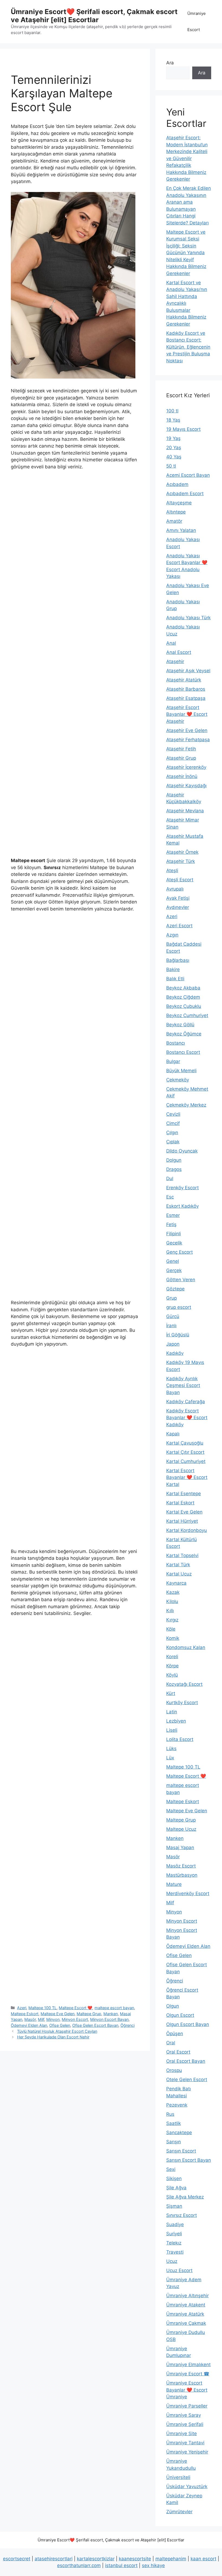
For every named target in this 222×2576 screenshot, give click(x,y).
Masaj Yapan (180, 1847)
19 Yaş (173, 438)
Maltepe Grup (89, 2014)
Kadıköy (175, 1353)
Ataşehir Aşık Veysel (188, 671)
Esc (170, 1197)
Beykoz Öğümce (184, 1034)
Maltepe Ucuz (181, 1829)
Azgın (172, 935)
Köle (171, 1629)
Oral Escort (178, 2052)
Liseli (172, 1730)
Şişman (174, 2206)
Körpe (172, 1666)
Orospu (174, 2070)
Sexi (171, 2169)
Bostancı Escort (183, 1052)
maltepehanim (171, 2559)
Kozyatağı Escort (184, 1684)
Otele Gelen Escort (187, 2080)
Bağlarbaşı (178, 960)
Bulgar (173, 1061)
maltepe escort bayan (114, 2008)
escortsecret (17, 2559)
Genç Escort (179, 1252)
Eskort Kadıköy (182, 1206)
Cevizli (173, 1114)
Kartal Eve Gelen (184, 1512)
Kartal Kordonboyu (187, 1530)
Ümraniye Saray (184, 2415)
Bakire (173, 969)
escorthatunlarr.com (79, 2565)
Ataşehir (175, 661)
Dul (170, 1178)
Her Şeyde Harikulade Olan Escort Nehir (53, 2037)
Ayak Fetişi (178, 898)
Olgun (173, 2006)
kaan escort (203, 2559)
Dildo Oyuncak (182, 1151)
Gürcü (173, 1316)
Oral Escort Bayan (186, 2061)
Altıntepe (176, 512)
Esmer (173, 1215)
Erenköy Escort (182, 1188)
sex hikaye (153, 2565)
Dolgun (174, 1160)
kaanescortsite (135, 2559)
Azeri (22, 2008)
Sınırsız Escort (182, 2215)
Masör (30, 2019)
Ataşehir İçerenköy (186, 767)
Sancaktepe (179, 2133)
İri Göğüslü (178, 1335)
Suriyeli (174, 2234)
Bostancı (176, 1043)
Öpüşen (175, 2034)
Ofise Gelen (60, 2025)
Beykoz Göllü (180, 1025)
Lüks (171, 1749)
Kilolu (172, 1601)
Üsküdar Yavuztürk (187, 2486)
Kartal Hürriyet (182, 1521)
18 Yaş (173, 420)
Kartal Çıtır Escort (185, 1452)
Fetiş (171, 1224)
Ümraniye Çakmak (186, 2323)
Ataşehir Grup (181, 758)
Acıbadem (177, 484)
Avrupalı (175, 889)
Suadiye (175, 2224)
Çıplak (173, 1142)
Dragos (174, 1169)
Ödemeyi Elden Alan (29, 2025)
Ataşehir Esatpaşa (186, 698)
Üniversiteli (178, 2477)
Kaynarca (176, 1583)
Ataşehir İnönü (182, 776)
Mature (174, 1884)
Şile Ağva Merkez (185, 2197)
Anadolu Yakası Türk (188, 618)
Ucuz (172, 2261)
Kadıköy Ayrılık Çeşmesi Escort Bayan (183, 1385)
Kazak (173, 1592)
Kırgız (172, 1620)
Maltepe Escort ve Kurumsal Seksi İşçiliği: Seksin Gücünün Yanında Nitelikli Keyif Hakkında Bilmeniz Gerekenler (186, 253)
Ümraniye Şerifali (185, 2424)
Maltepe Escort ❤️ (76, 2008)
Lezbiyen (176, 1721)
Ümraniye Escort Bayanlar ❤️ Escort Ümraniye (187, 2390)
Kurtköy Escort (182, 1703)
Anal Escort (179, 652)
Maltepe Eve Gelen (58, 2014)
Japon (173, 1344)
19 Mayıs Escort (183, 429)
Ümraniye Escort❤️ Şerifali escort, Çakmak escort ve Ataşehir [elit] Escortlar (94, 16)
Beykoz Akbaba (183, 988)
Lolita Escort (180, 1739)
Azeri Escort (179, 926)
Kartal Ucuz (179, 1574)
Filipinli (174, 1234)
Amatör (174, 521)
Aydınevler (178, 907)
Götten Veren (181, 1280)
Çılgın (172, 1133)
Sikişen (174, 2178)
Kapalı (173, 1434)
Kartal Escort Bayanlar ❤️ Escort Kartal (187, 1477)
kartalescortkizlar (96, 2559)
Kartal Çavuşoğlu (185, 1443)
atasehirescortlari (54, 2559)
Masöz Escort (181, 1866)
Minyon (53, 2019)
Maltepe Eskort (25, 2014)
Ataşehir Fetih (181, 749)
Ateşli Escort (180, 880)
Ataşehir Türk (181, 861)
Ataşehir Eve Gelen (187, 730)
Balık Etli (175, 979)
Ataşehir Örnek (182, 852)
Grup (172, 1298)
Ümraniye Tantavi (185, 2443)
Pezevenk (177, 2105)
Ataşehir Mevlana (185, 811)
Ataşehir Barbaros (186, 689)
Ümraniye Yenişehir (187, 2452)
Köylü (172, 1675)
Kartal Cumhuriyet (186, 1461)
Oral (171, 2043)
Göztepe (175, 1289)
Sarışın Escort (181, 2151)
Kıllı (170, 1611)
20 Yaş (174, 448)
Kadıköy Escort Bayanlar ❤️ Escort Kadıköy (187, 1418)
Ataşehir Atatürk (184, 680)
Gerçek (174, 1270)
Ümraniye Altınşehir (187, 2296)
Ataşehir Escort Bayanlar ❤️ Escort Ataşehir (187, 714)
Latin (172, 1712)
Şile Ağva (176, 2188)
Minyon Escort (75, 2019)
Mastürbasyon (182, 1875)
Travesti (175, 2252)
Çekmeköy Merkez (186, 1105)
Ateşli (172, 870)
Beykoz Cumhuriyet (187, 1015)
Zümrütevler (179, 2512)
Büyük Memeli (181, 1071)
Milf (41, 2019)
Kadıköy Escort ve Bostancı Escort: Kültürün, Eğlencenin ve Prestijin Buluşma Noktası (188, 347)
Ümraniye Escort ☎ (188, 2374)
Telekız (174, 2243)
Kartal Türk (178, 1565)
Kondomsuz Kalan (186, 1647)
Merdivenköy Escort (188, 1893)
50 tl (171, 466)
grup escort (179, 1307)
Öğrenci (128, 2025)
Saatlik (174, 2123)
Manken (111, 2014)
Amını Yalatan (181, 530)
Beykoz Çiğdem (183, 997)
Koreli (172, 1657)
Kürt (171, 1693)
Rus (170, 2114)
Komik (173, 1638)
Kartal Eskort (180, 1503)
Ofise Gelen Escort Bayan (95, 2025)
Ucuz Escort (179, 2270)
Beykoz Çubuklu (184, 1006)
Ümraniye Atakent (186, 2305)
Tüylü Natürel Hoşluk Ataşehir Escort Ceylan (57, 2031)
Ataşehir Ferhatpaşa (188, 740)
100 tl (172, 411)
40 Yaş (174, 457)
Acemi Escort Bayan (188, 475)
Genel (173, 1261)
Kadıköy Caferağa (186, 1402)
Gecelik (174, 1243)
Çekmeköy (178, 1080)
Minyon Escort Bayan (109, 2019)
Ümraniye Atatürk (185, 2314)
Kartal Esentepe (184, 1494)
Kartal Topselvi (182, 1555)
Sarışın (174, 2142)
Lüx (170, 1758)
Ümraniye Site (182, 2433)
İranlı (171, 1326)
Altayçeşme (179, 503)
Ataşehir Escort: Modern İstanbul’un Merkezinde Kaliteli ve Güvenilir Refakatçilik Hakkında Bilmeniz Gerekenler (187, 158)
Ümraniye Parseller (187, 2406)
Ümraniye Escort (197, 21)
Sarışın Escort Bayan (189, 2160)
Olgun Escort (180, 2015)
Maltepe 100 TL (43, 2008)
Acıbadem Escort (185, 494)
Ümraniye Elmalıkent (188, 2365)
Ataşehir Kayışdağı (186, 786)
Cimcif (173, 1123)
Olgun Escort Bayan (188, 2024)
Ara (170, 63)
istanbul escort (121, 2565)
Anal (171, 643)
